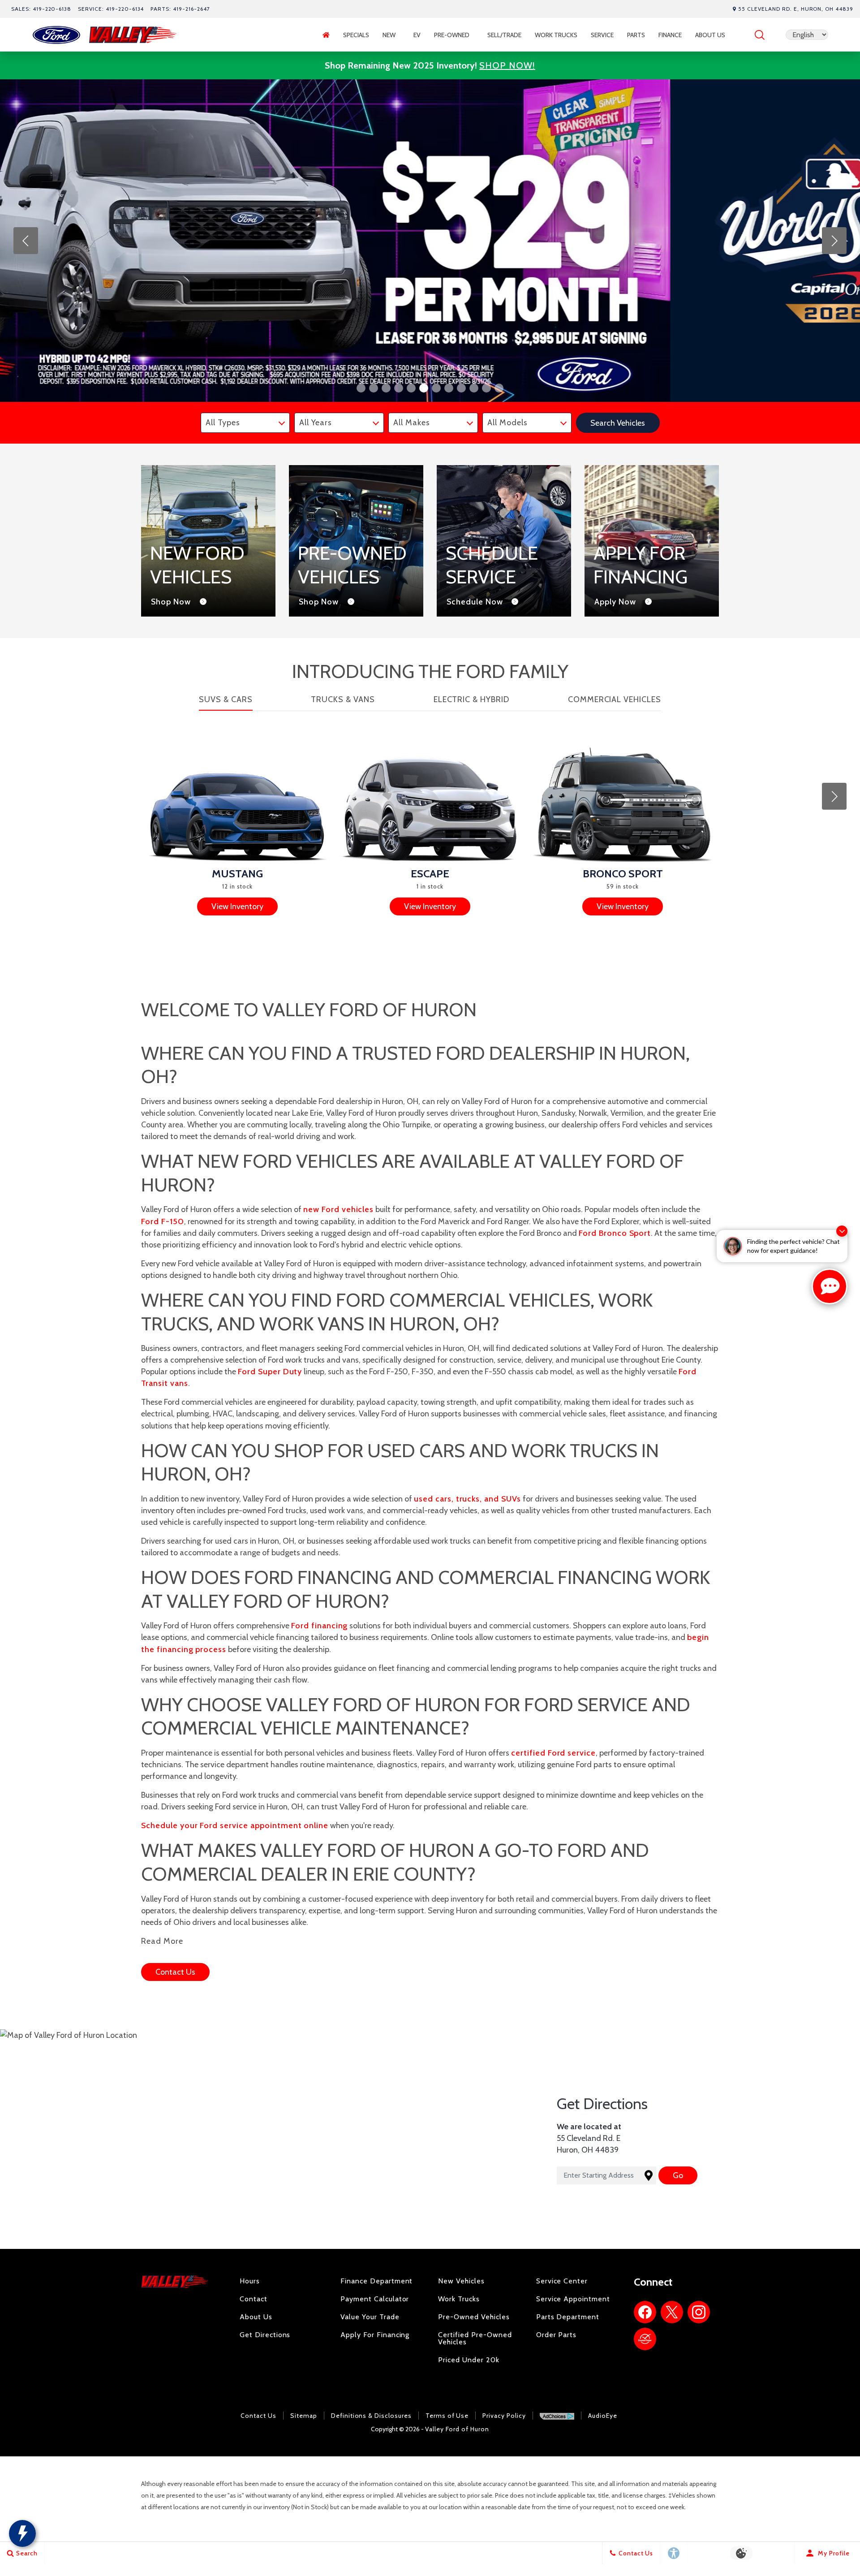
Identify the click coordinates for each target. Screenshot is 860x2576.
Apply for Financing (375, 2335)
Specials (356, 35)
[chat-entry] (830, 1286)
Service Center (562, 2281)
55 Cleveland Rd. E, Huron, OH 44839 (796, 9)
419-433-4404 (430, 2405)
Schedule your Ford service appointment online (235, 1825)
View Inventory (237, 906)
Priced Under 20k (469, 2360)
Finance (670, 35)
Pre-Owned (452, 35)
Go (678, 2175)
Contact (254, 2299)
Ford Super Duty (270, 1372)
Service (602, 35)
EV (421, 37)
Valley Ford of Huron (457, 2429)
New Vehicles (461, 2281)
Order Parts (557, 2335)
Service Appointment (573, 2299)
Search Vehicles (618, 423)
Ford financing (319, 1626)
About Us (710, 35)
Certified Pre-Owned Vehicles (475, 2338)
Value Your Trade (370, 2317)
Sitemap (304, 2416)
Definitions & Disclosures (371, 2416)
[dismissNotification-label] (842, 1231)
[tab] (226, 702)
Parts (636, 35)
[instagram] (699, 2312)
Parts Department (568, 2317)
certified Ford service (553, 1753)
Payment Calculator (375, 2299)
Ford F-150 (163, 1221)
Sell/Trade (504, 35)
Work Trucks (556, 35)
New (389, 35)
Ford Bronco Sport (615, 1233)
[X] (672, 2312)
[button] (760, 35)
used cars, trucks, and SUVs (467, 1499)
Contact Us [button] (175, 1972)
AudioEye (603, 2416)
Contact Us (258, 2416)
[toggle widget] (22, 2533)
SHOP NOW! (507, 65)
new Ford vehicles (338, 1209)
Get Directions (265, 2335)
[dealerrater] (645, 2339)
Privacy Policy (504, 2416)
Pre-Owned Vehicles (474, 2317)
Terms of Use (447, 2416)
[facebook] (645, 2312)
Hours (250, 2281)
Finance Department (376, 2281)
